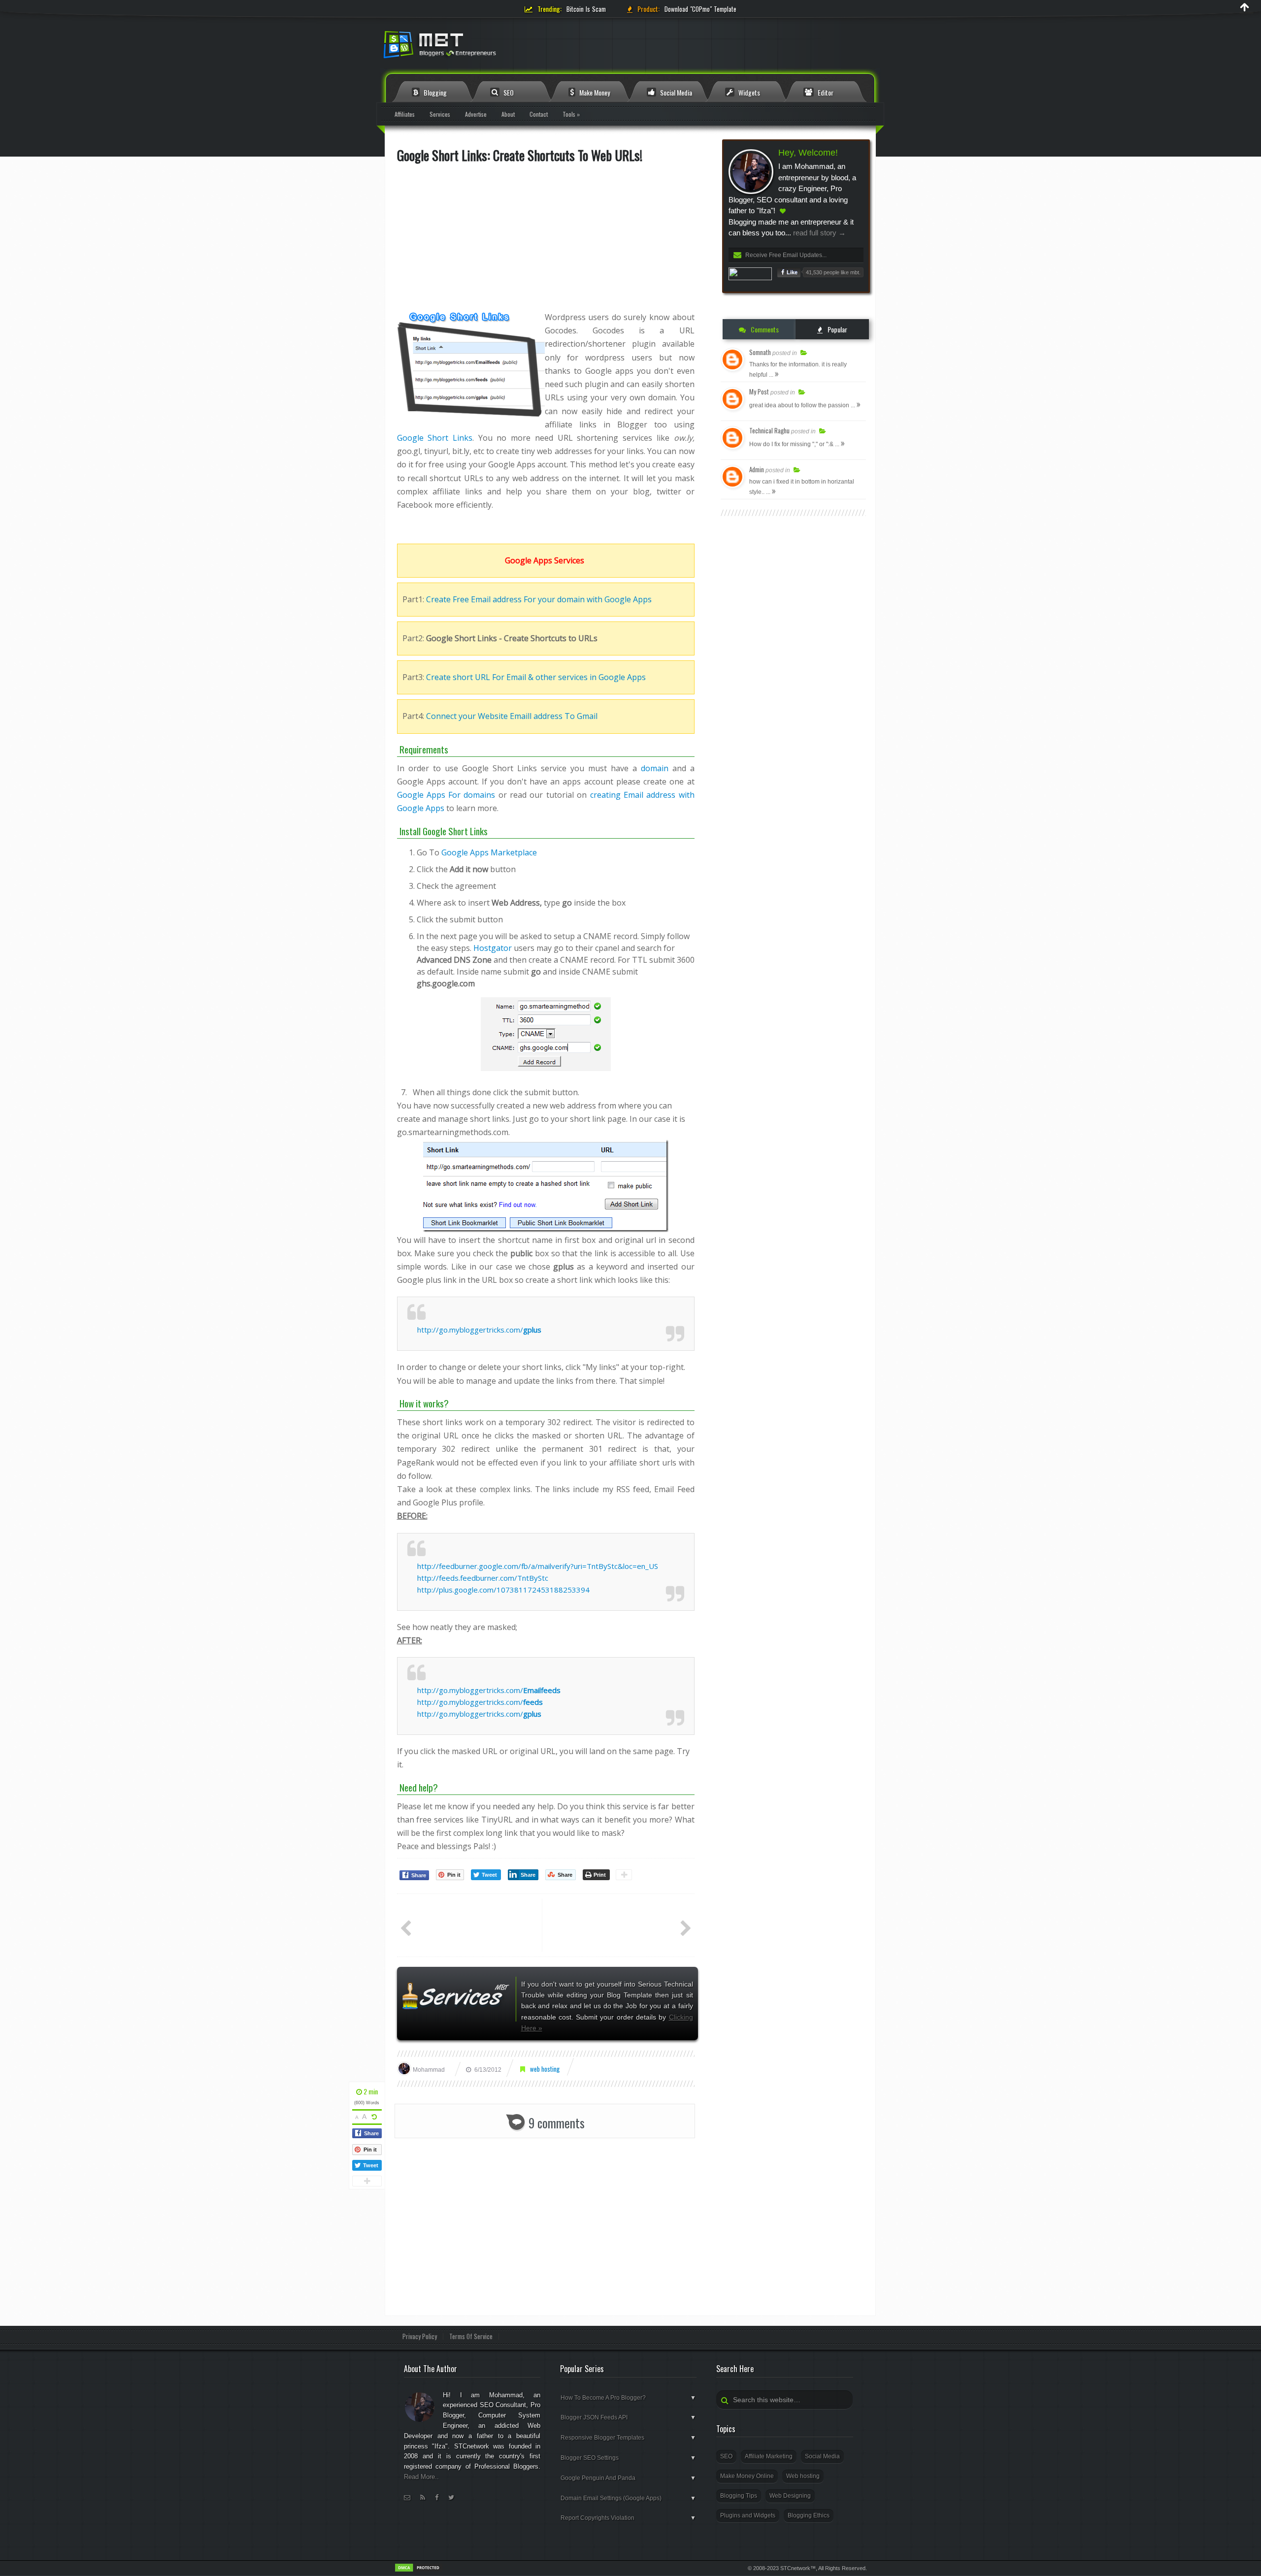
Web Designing (790, 2496)
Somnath (760, 352)
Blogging (434, 92)
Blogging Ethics (809, 2515)
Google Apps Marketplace (489, 852)
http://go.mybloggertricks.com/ (479, 1330)
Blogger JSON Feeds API (628, 2417)
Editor (825, 92)
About (508, 114)
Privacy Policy (420, 2336)
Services (440, 114)
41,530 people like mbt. (833, 272)
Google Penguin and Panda (628, 2478)
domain (655, 768)
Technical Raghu (769, 430)
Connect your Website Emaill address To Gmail (512, 716)
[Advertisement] (546, 242)
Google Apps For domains (446, 795)
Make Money (594, 92)
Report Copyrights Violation (628, 2518)
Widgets (748, 92)
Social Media (675, 92)
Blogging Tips (739, 2496)
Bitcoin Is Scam (586, 9)
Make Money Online (747, 2476)
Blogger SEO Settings (628, 2458)
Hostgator (493, 948)
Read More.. (421, 2477)
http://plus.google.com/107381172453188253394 (503, 1590)
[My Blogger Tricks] (493, 48)
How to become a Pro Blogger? (628, 2398)
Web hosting (803, 2476)
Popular (837, 329)
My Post (759, 391)
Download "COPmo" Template (700, 9)
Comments (764, 329)
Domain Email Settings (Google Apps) (628, 2498)
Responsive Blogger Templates (628, 2438)
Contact (539, 114)
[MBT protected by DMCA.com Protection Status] (419, 2571)
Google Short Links (435, 438)
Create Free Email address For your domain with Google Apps (539, 599)
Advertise (476, 114)
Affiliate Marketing (769, 2456)
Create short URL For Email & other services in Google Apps (536, 677)
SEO (508, 92)
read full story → (818, 233)
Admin (757, 469)
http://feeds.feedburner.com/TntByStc (483, 1578)
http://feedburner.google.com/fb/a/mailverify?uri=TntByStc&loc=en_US (538, 1566)
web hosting (545, 2069)
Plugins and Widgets (748, 2515)
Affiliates (405, 114)
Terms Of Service (471, 2336)
